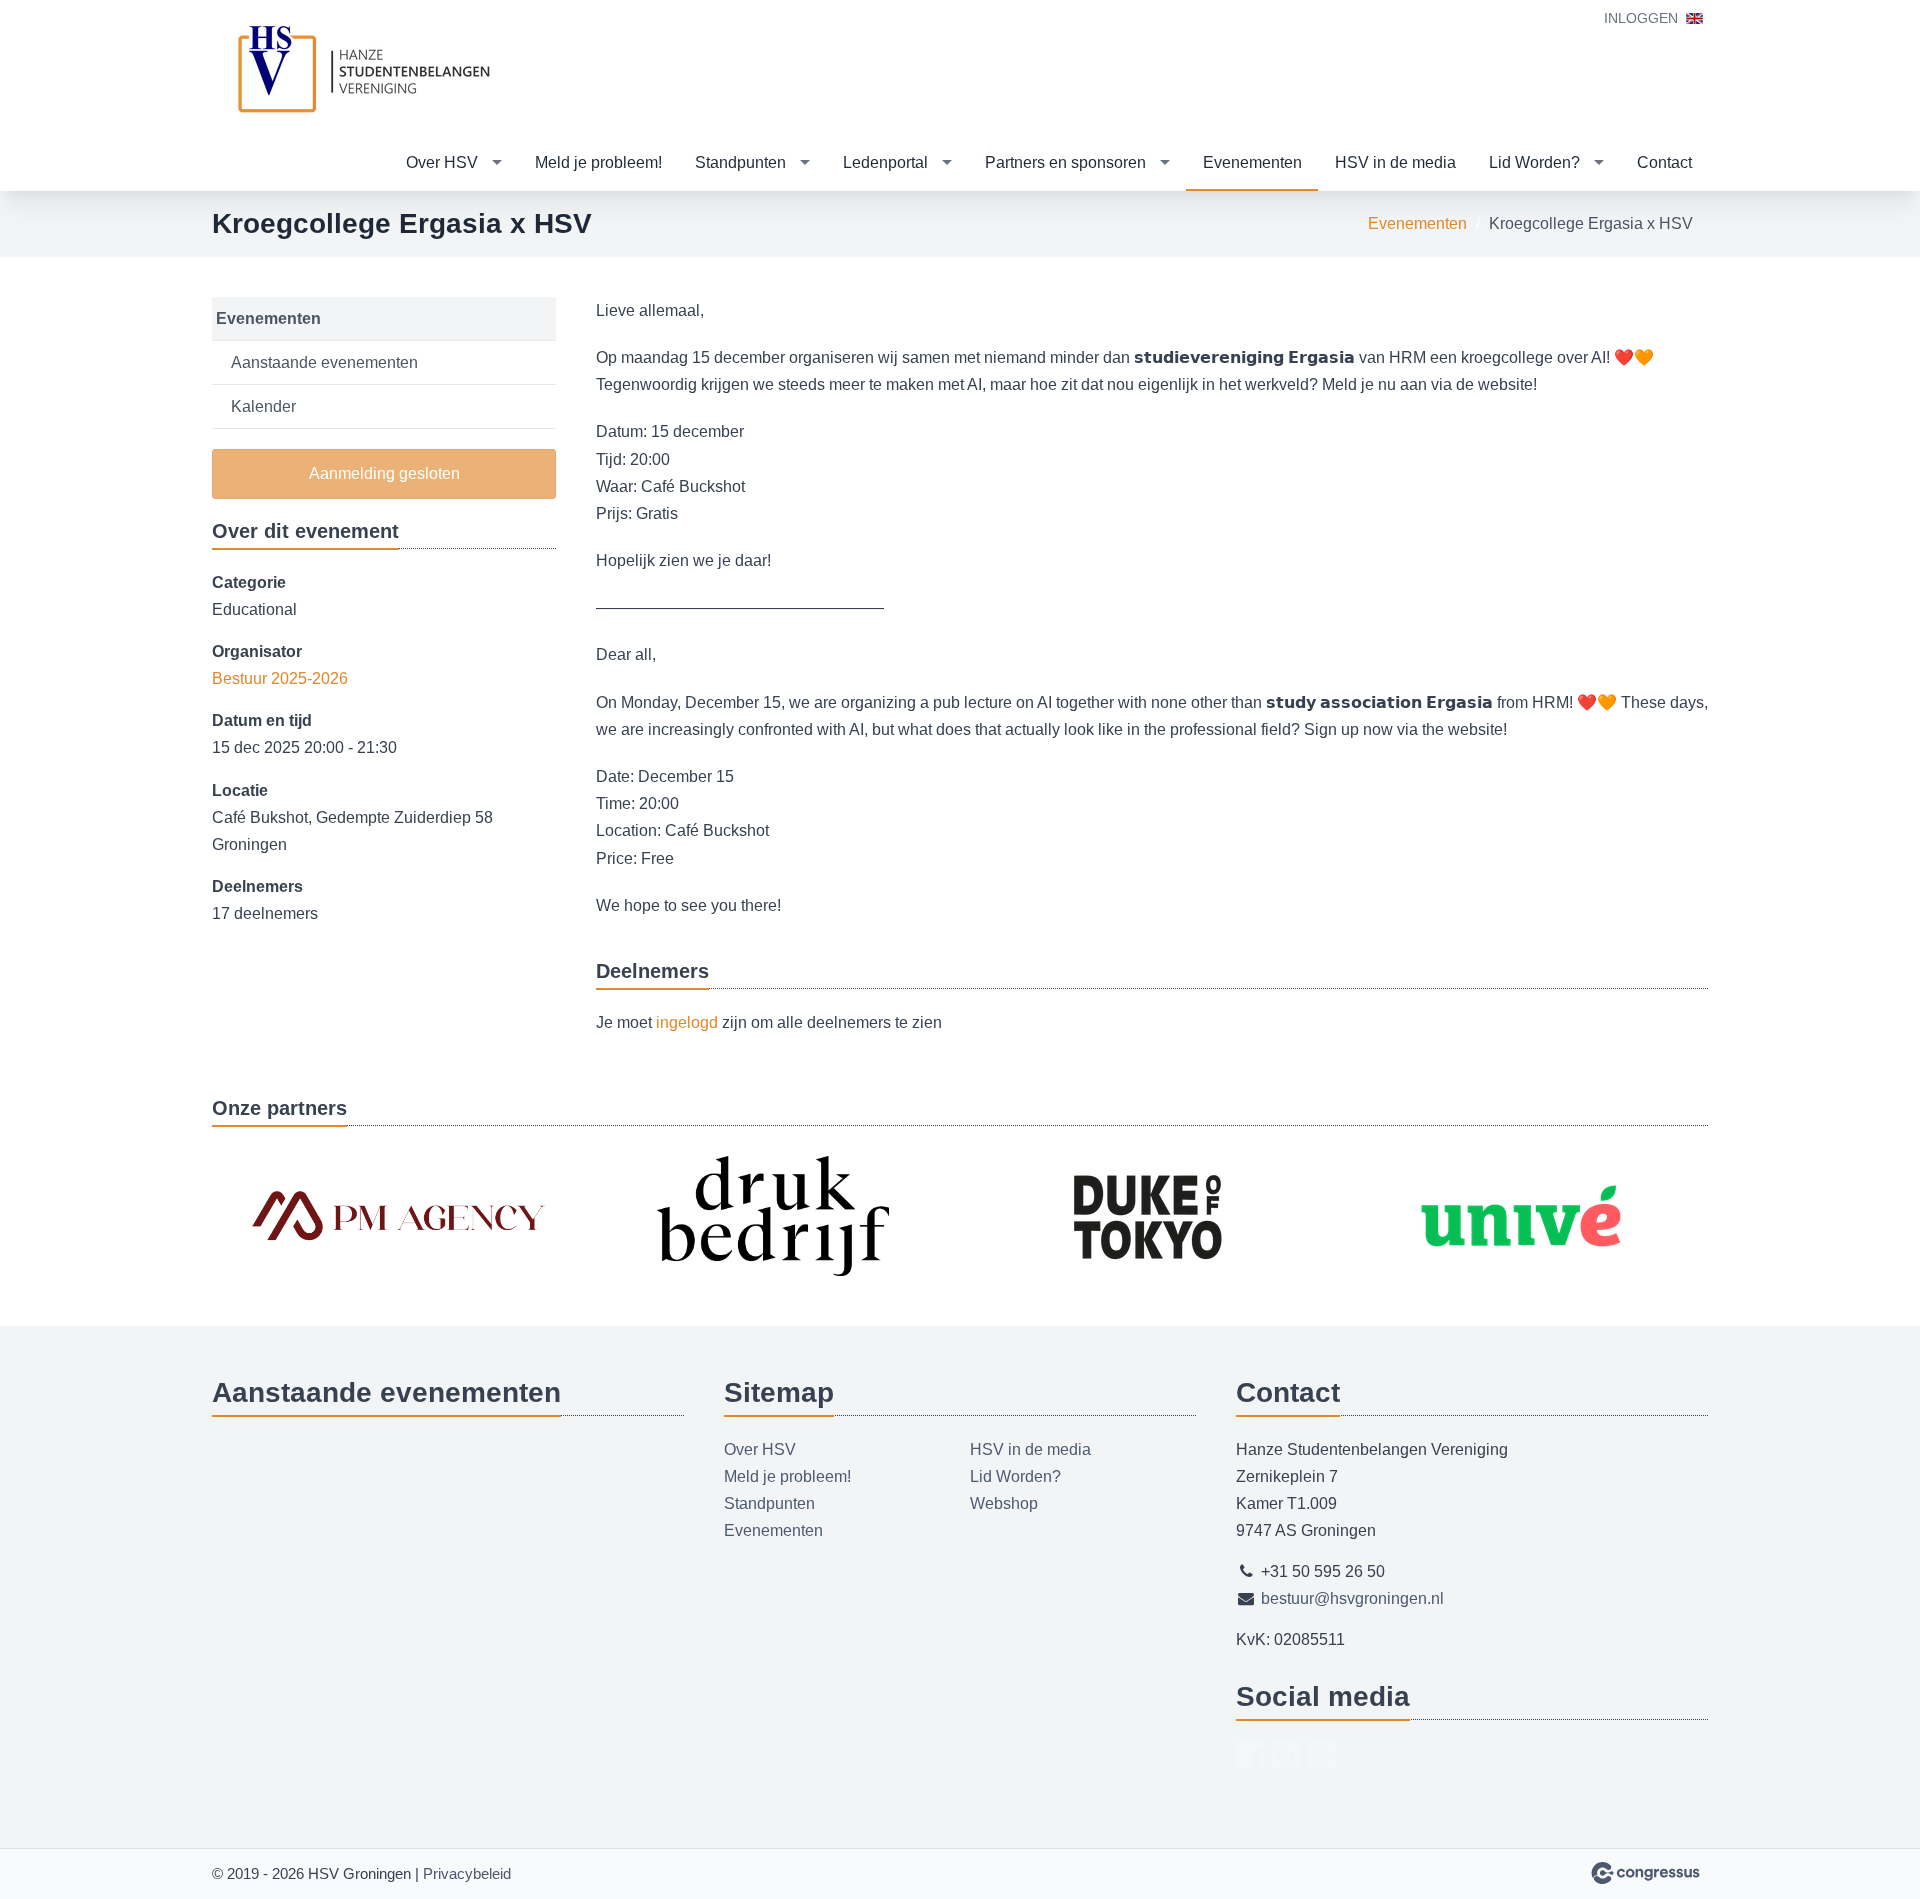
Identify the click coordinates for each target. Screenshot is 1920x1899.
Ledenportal (885, 162)
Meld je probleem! (598, 162)
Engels (1694, 18)
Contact (1664, 162)
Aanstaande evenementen (324, 362)
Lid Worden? (1534, 162)
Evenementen (1252, 162)
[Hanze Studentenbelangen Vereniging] (362, 69)
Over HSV (442, 162)
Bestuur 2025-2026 (280, 678)
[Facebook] (1250, 1754)
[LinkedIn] (1286, 1754)
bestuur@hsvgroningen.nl (1352, 1598)
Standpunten (740, 162)
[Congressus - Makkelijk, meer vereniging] (1645, 1873)
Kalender (263, 406)
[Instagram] (1322, 1754)
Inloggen (1641, 18)
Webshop (1004, 1503)
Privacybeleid (467, 1873)
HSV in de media (1395, 162)
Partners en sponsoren (1065, 162)
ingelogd (687, 1022)
